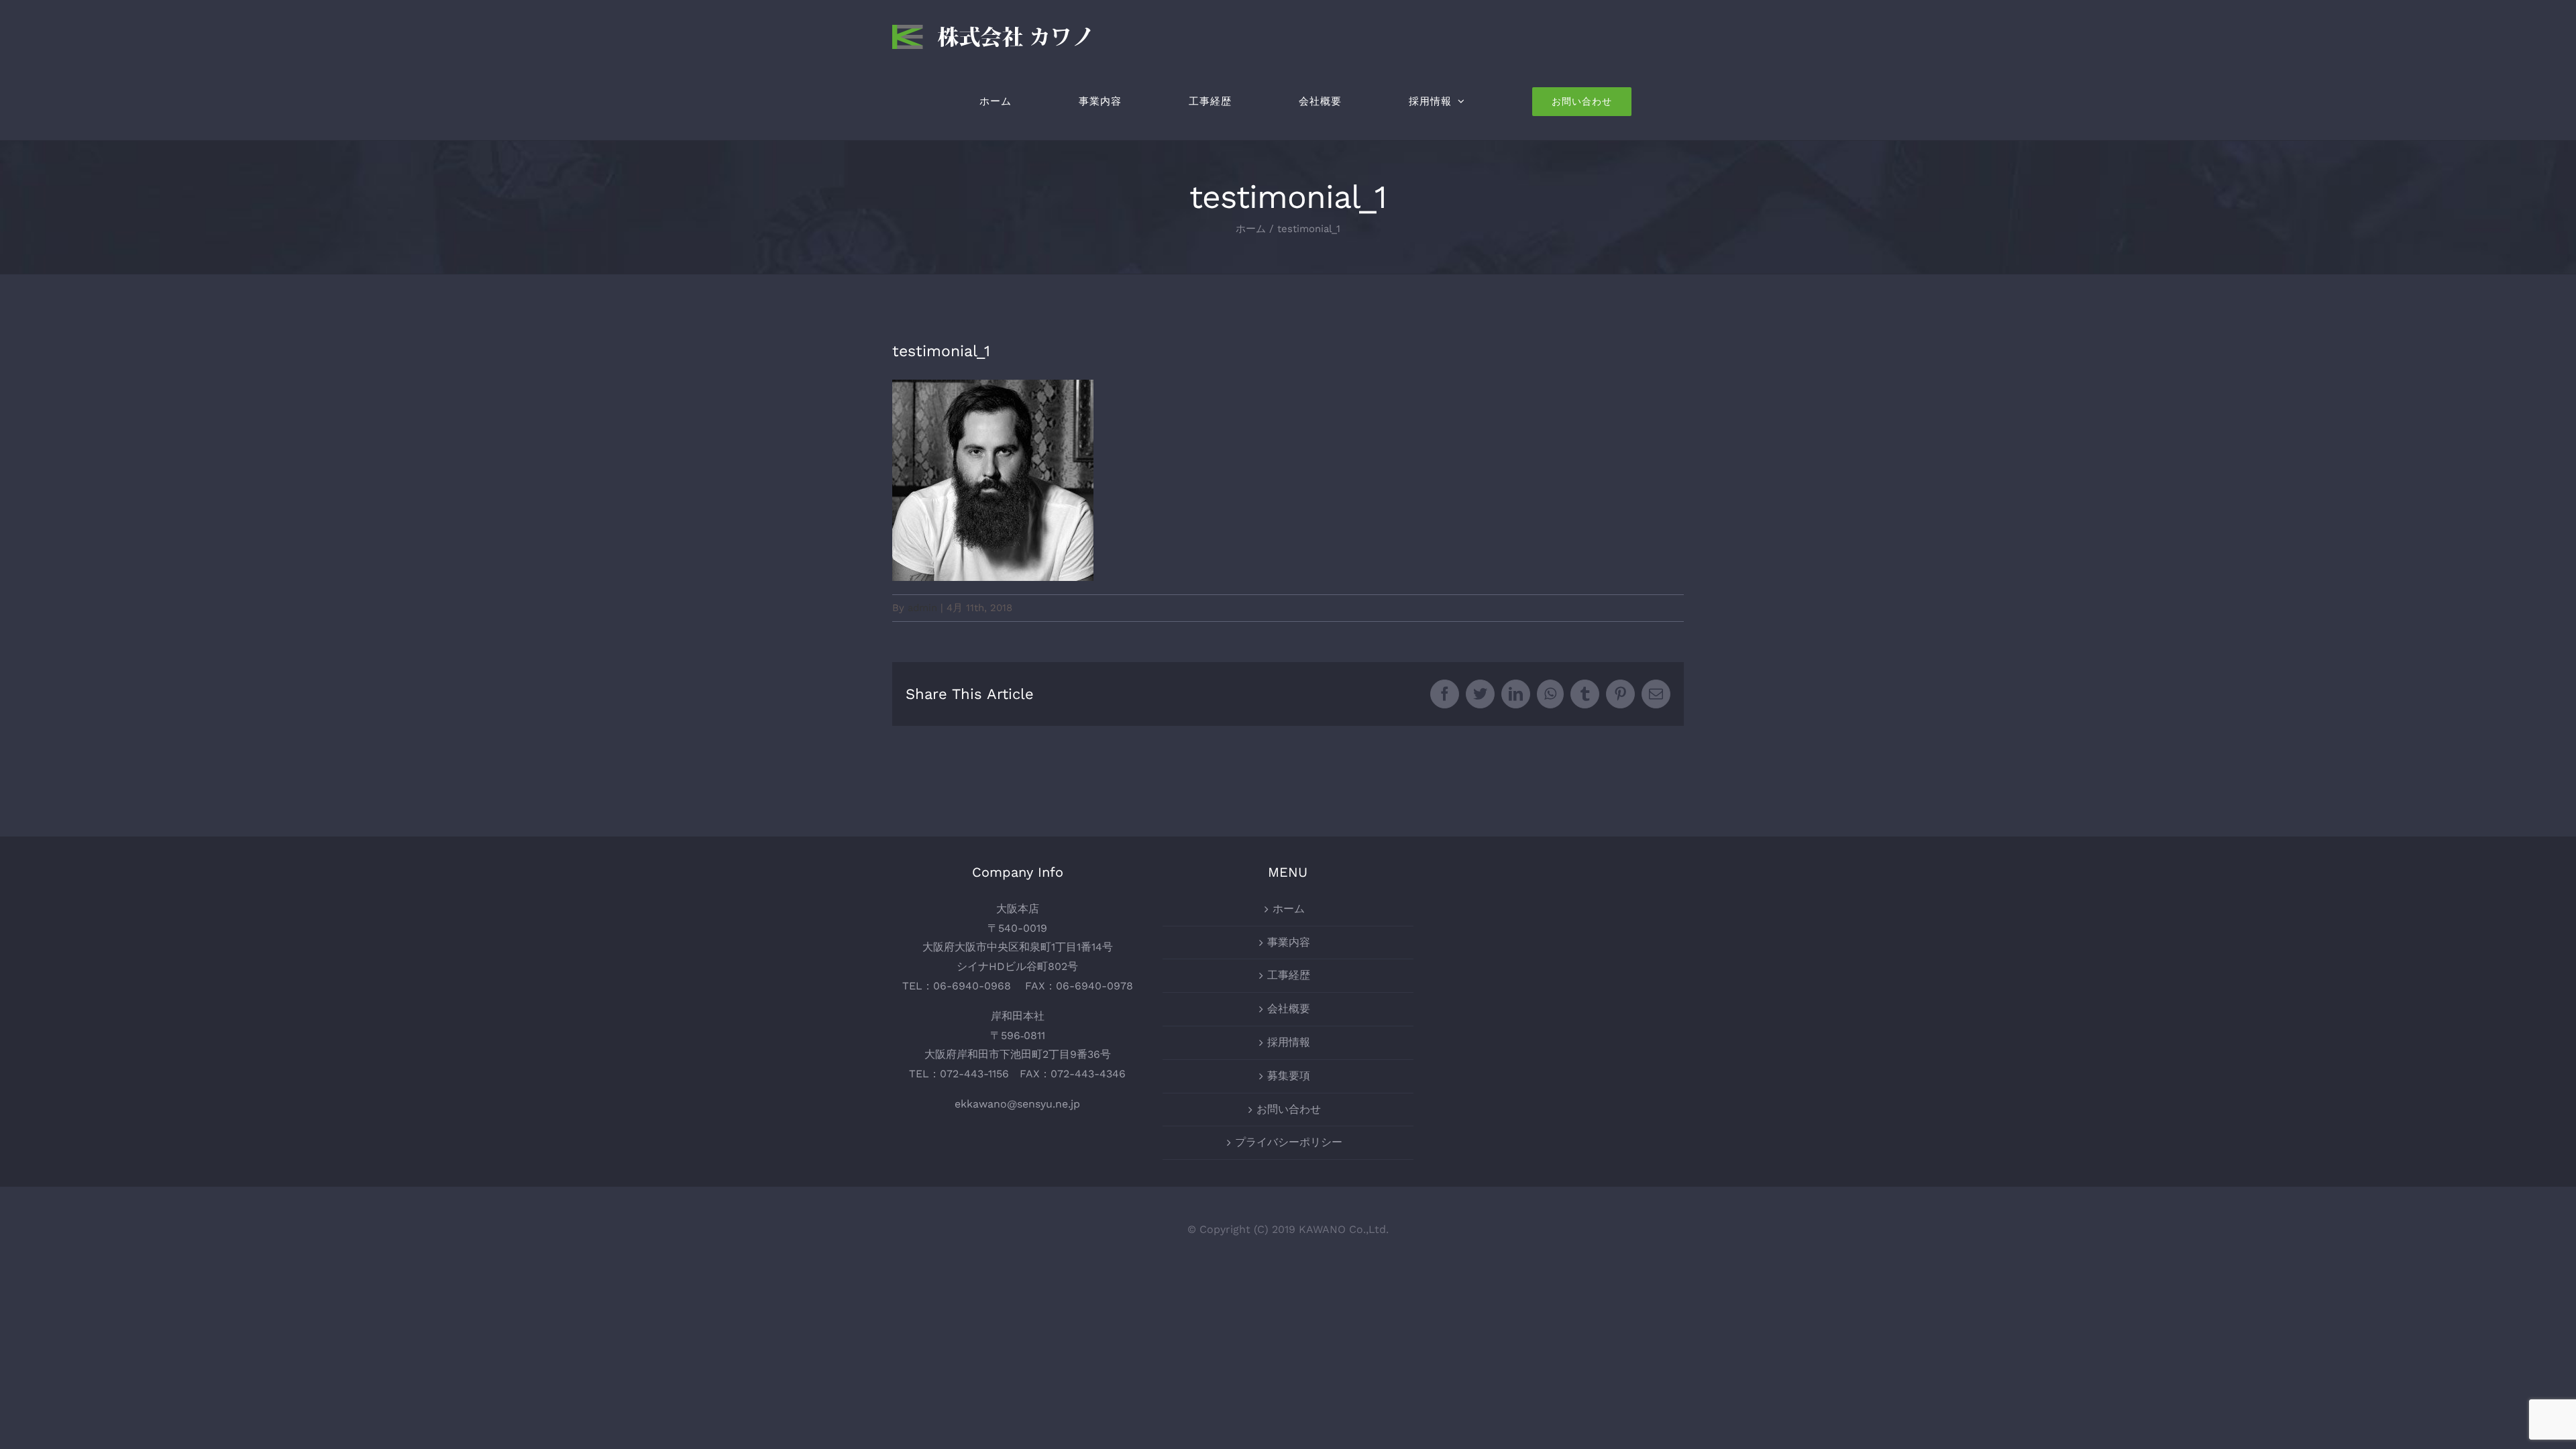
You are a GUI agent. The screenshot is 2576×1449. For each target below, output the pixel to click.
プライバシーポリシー (1289, 1142)
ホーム (1289, 909)
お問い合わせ (1289, 1109)
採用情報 (1289, 1042)
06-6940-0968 (972, 986)
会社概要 (1289, 1009)
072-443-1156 (974, 1074)
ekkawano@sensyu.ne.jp (1017, 1104)
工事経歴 (1289, 975)
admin (922, 608)
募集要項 (1289, 1076)
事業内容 (1289, 942)
